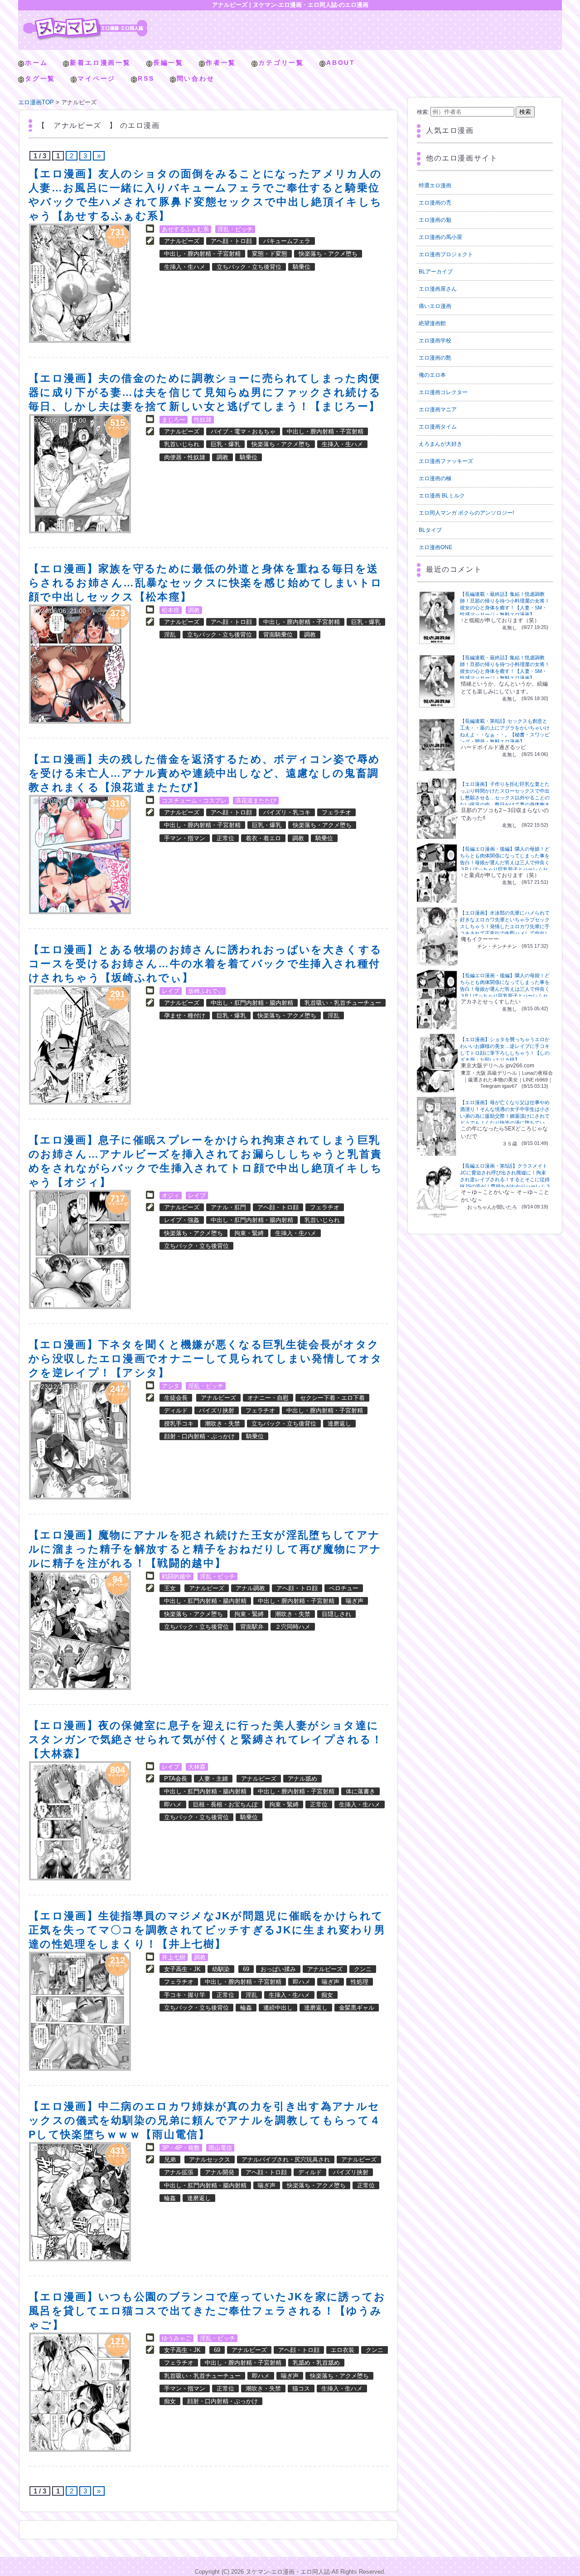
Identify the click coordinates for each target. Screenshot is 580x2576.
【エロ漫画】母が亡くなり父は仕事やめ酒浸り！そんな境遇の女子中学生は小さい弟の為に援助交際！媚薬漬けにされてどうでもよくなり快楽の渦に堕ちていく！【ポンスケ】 (505, 1116)
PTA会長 (176, 1779)
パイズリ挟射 (217, 1410)
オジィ (171, 1195)
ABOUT (341, 63)
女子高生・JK (182, 1969)
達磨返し (339, 1424)
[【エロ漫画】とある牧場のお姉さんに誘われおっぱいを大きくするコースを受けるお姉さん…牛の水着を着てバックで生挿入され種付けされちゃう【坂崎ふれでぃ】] (80, 1045)
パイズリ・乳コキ (287, 812)
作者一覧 (221, 63)
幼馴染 (221, 1969)
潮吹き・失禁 (222, 1424)
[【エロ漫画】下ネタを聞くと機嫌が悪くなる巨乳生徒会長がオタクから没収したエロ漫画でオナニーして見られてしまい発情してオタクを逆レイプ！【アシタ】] (80, 1440)
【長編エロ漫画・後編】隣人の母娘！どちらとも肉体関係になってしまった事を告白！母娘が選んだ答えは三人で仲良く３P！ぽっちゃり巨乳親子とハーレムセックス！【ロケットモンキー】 (505, 862)
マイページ (97, 78)
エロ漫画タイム (438, 427)
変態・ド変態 (270, 254)
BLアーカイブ (436, 272)
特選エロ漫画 (435, 185)
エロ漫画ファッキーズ (446, 461)
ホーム (36, 63)
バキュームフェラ (287, 241)
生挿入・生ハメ (185, 267)
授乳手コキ (179, 1424)
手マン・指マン (185, 838)
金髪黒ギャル (357, 2008)
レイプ (171, 991)
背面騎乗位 (278, 635)
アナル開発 (220, 2172)
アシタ (171, 1386)
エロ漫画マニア (438, 409)
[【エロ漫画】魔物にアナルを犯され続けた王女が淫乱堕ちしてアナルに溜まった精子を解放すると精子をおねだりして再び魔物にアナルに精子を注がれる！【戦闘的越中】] (80, 1630)
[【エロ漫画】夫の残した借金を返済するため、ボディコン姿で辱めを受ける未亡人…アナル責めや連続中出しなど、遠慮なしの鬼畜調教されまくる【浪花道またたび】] (80, 855)
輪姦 (246, 2008)
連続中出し (278, 2008)
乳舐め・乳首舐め (316, 2363)
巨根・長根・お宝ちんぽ (225, 1804)
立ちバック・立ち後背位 (249, 267)
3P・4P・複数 (181, 2148)
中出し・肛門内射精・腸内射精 (252, 1003)
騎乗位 (302, 267)
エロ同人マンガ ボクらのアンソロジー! (466, 513)
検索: (423, 112)
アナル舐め (302, 1779)
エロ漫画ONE (435, 547)
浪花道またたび (256, 801)
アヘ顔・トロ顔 (231, 241)
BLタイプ (430, 530)
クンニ (363, 1969)
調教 (222, 457)
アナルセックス (210, 2160)
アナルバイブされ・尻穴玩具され (286, 2160)
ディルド (176, 1410)
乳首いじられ (182, 444)
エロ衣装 (343, 2350)
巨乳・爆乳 (225, 444)
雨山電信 (220, 2148)
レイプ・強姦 (182, 1220)
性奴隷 (203, 420)
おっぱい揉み (278, 1969)
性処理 (360, 1982)
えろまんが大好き (440, 444)
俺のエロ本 (432, 375)
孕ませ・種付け (185, 1015)
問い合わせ (196, 78)
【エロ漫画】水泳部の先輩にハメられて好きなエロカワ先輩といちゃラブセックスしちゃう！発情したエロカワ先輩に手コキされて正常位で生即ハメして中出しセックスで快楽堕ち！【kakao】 (505, 926)
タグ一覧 (40, 78)
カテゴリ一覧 (281, 63)
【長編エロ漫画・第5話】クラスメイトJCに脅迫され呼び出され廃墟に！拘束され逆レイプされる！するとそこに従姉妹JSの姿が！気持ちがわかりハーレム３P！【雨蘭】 (505, 1179)
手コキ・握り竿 (185, 1995)
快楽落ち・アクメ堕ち (328, 254)
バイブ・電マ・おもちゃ (243, 431)
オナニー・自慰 (268, 1398)
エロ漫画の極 (435, 478)
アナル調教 (250, 1588)
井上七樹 (174, 1957)
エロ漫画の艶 (435, 358)
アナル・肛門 (228, 1207)
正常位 (225, 838)
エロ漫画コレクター (443, 392)
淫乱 (170, 635)
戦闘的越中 (176, 1576)
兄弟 (170, 2160)
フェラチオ (336, 812)
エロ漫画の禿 (435, 203)
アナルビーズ (182, 241)
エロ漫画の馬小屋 (440, 237)
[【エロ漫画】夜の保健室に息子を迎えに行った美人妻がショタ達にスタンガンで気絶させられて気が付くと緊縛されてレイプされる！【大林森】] (80, 1821)
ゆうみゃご (176, 2338)
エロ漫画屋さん (438, 289)
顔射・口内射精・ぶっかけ (199, 1436)
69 (246, 1969)
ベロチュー (344, 1588)
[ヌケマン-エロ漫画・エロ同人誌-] (85, 21)
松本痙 (171, 610)
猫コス (301, 2389)
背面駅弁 (252, 1627)
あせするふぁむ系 (185, 229)
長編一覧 (168, 63)
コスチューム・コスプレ (194, 801)
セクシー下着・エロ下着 (332, 1398)
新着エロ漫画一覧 (100, 63)
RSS (146, 78)
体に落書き (360, 1791)
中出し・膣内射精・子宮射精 (202, 254)
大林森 (197, 1767)
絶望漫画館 (432, 323)
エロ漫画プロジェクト (446, 254)
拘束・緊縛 (249, 1233)
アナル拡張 (179, 2172)
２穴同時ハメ (293, 1627)
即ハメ (173, 1804)
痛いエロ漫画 (435, 306)
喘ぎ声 (355, 1601)
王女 (170, 1588)
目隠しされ (336, 1614)
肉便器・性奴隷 (185, 457)
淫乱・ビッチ (235, 229)
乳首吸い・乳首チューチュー (343, 1003)
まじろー (174, 420)
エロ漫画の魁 (435, 220)
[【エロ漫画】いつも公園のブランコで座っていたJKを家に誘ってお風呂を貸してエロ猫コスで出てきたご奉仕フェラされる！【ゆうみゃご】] (80, 2392)
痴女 (327, 1995)
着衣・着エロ (263, 838)
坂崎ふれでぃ (206, 991)
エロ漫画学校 (435, 341)
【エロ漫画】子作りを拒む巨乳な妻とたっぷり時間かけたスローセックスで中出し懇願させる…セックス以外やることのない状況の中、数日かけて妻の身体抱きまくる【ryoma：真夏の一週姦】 (505, 798)
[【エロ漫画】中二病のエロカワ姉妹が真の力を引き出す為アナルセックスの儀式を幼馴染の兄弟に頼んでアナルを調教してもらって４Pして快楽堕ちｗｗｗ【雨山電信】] (80, 2202)
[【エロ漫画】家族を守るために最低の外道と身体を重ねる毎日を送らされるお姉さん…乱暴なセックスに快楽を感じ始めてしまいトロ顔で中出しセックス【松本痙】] (80, 664)
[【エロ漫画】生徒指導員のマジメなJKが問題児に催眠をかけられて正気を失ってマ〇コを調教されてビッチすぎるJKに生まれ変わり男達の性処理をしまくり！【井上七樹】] (80, 2011)
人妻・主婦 (213, 1779)
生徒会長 (176, 1398)
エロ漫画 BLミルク (442, 496)
